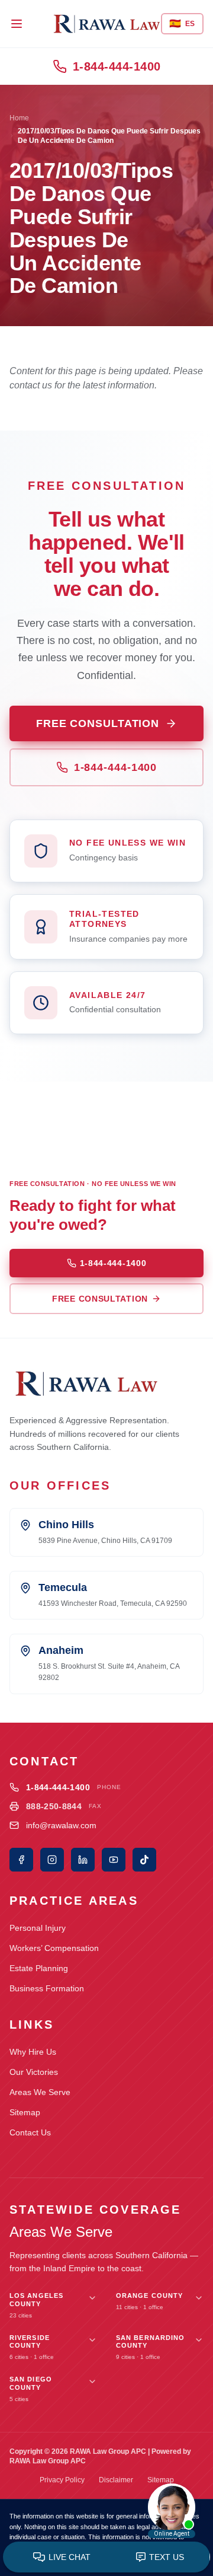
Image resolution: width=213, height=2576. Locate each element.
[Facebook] (21, 1860)
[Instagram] (52, 1860)
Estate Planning (39, 1968)
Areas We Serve (40, 2092)
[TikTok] (144, 1860)
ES (182, 23)
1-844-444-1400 (117, 66)
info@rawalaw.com (61, 1825)
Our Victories (34, 2072)
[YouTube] (114, 1860)
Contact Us (30, 2132)
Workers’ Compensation (54, 1948)
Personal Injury (38, 1928)
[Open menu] (17, 24)
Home (19, 118)
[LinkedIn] (83, 1860)
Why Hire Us (33, 2052)
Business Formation (47, 1988)
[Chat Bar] (106, 2558)
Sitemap (25, 2112)
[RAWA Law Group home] (107, 24)
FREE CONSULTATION (98, 723)
